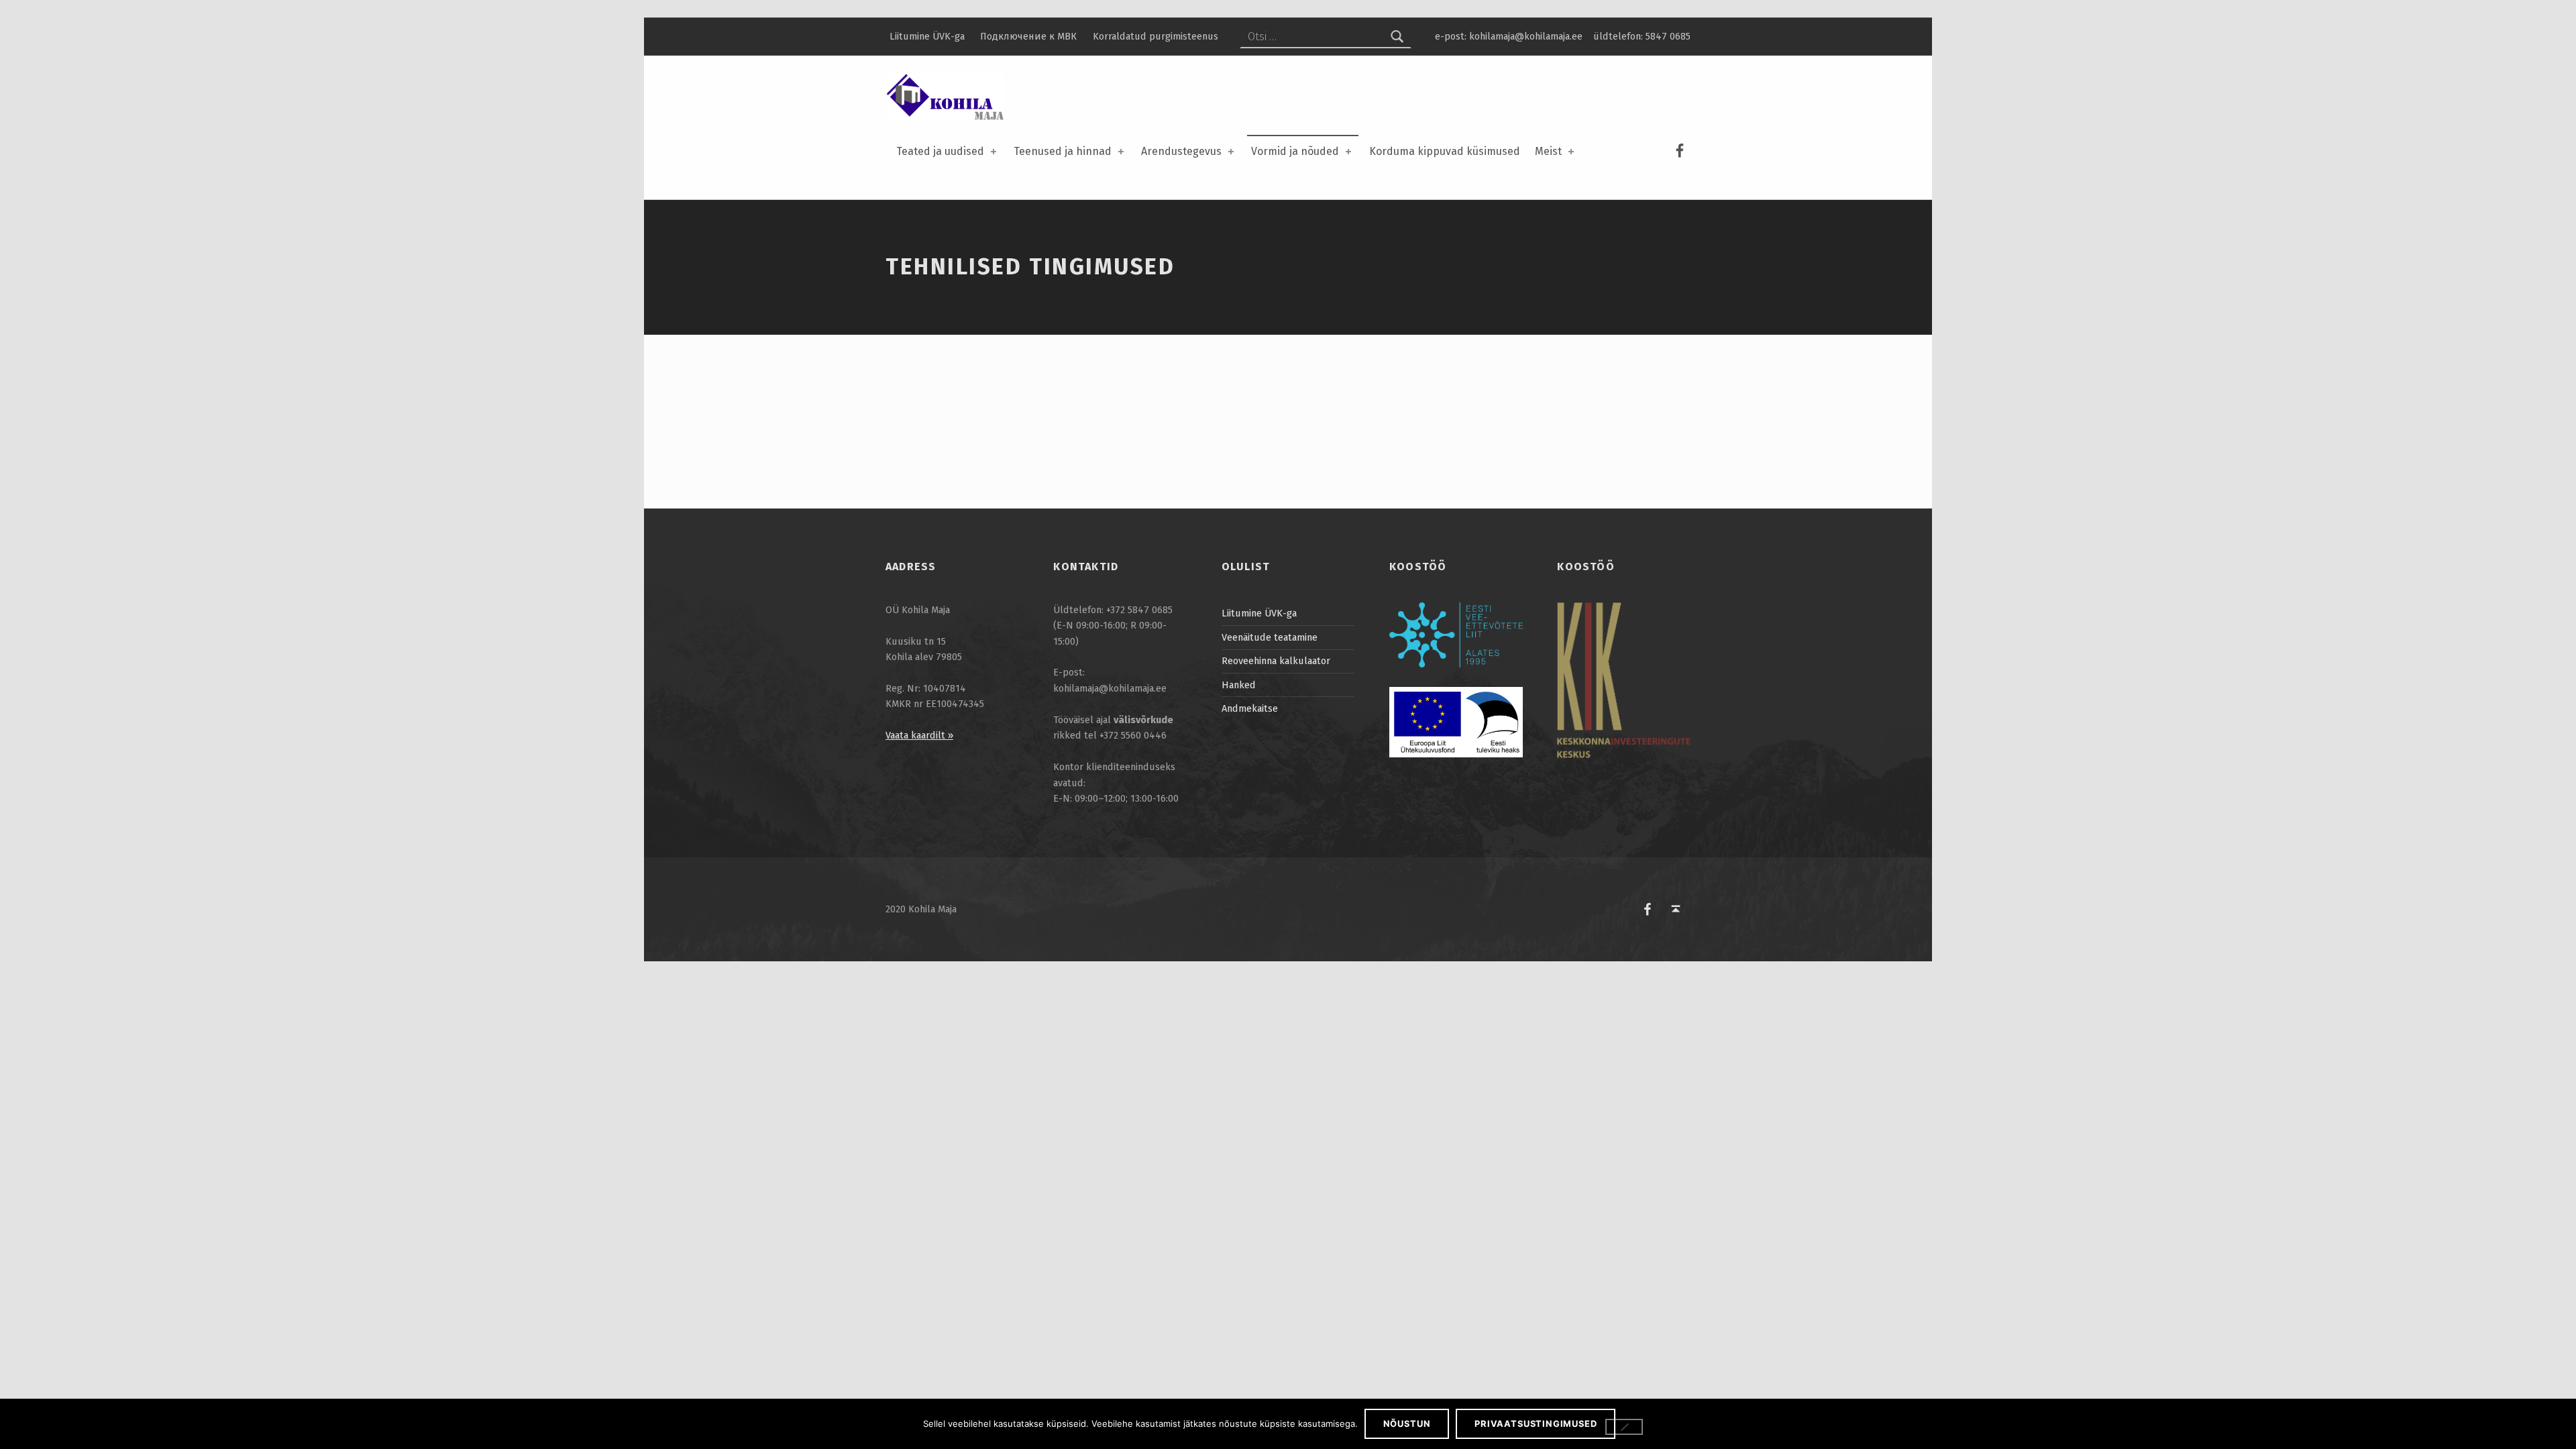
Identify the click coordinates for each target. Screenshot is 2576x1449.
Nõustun (1407, 1424)
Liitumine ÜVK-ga (927, 36)
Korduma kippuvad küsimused (1445, 151)
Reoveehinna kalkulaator (1276, 661)
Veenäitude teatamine (1270, 637)
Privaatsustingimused (1536, 1424)
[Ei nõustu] (1624, 1427)
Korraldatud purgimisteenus (1156, 36)
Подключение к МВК (1028, 36)
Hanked (1239, 685)
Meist (1548, 151)
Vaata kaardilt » (919, 735)
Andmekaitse (1250, 708)
